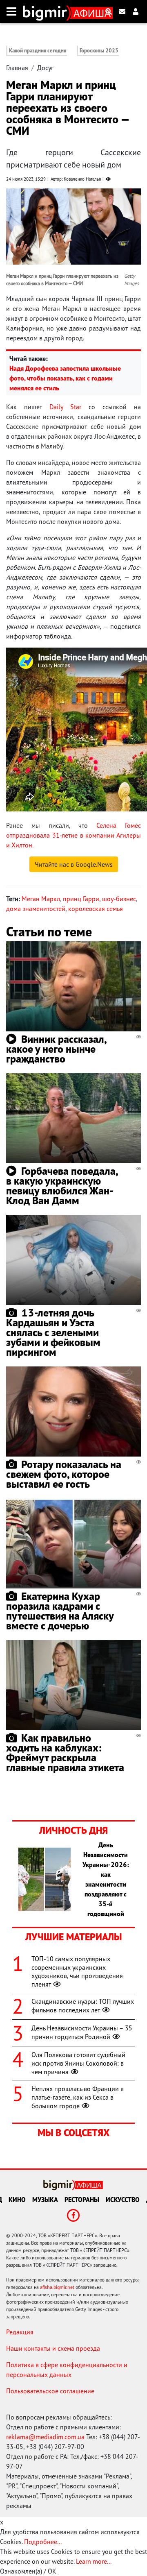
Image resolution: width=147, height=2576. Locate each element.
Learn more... (94, 2561)
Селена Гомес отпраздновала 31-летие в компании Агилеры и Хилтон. (73, 835)
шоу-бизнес (119, 899)
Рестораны (82, 2200)
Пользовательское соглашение (50, 2391)
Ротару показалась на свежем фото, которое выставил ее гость (64, 1474)
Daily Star (65, 407)
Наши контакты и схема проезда (53, 2348)
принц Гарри (81, 899)
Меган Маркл (41, 899)
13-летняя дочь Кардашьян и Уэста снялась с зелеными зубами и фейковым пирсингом (53, 1332)
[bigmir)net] (47, 11)
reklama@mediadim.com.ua (45, 2437)
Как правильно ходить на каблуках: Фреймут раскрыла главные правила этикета (65, 1752)
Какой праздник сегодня (38, 51)
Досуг (45, 68)
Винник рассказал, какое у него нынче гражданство (56, 1049)
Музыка (45, 2200)
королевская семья (96, 909)
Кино (17, 2200)
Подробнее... (43, 2542)
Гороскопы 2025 (99, 51)
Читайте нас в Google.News (74, 864)
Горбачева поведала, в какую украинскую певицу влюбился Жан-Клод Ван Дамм (62, 1186)
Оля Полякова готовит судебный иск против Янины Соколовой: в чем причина (78, 2063)
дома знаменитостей (36, 909)
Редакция (20, 2332)
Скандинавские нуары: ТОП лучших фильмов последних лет (83, 2006)
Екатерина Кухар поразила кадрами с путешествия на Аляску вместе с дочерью (60, 1611)
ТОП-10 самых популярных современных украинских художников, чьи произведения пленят (77, 1971)
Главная (17, 68)
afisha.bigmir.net (57, 2287)
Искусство (123, 2200)
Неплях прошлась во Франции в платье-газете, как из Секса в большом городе (78, 2097)
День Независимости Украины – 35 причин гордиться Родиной (82, 2032)
